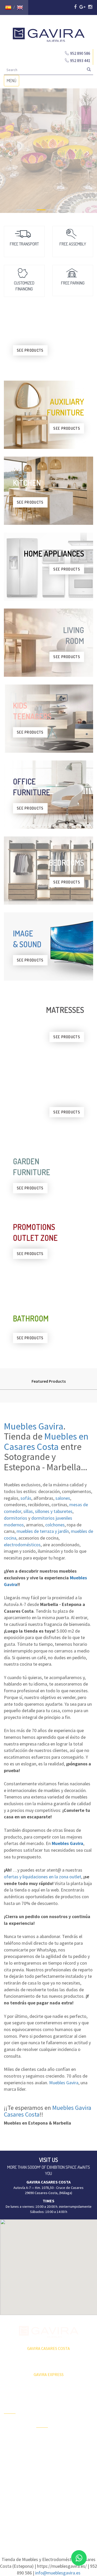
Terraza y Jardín (48, 2438)
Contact (10, 2460)
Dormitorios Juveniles (45, 2482)
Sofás (73, 2481)
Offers (9, 2424)
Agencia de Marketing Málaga (58, 2525)
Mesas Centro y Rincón (81, 2441)
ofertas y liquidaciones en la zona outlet (43, 1877)
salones (63, 1498)
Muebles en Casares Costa (46, 1441)
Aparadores (78, 2401)
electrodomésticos (22, 1545)
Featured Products (49, 1381)
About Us (11, 2451)
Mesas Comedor (76, 2427)
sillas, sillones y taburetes (48, 1511)
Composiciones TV (81, 2412)
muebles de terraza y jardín (43, 1531)
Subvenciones (15, 2469)
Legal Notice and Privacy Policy (48, 2520)
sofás (26, 1498)
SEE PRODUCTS (30, 350)
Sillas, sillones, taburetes (80, 2455)
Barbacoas (44, 2447)
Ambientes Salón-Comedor (48, 2468)
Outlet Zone (13, 2433)
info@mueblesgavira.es (58, 2573)
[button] (49, 2264)
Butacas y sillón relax (80, 2469)
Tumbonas (44, 2456)
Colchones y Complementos (80, 2493)
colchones (55, 1525)
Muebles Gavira (34, 1426)
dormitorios (16, 1518)
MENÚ (13, 82)
